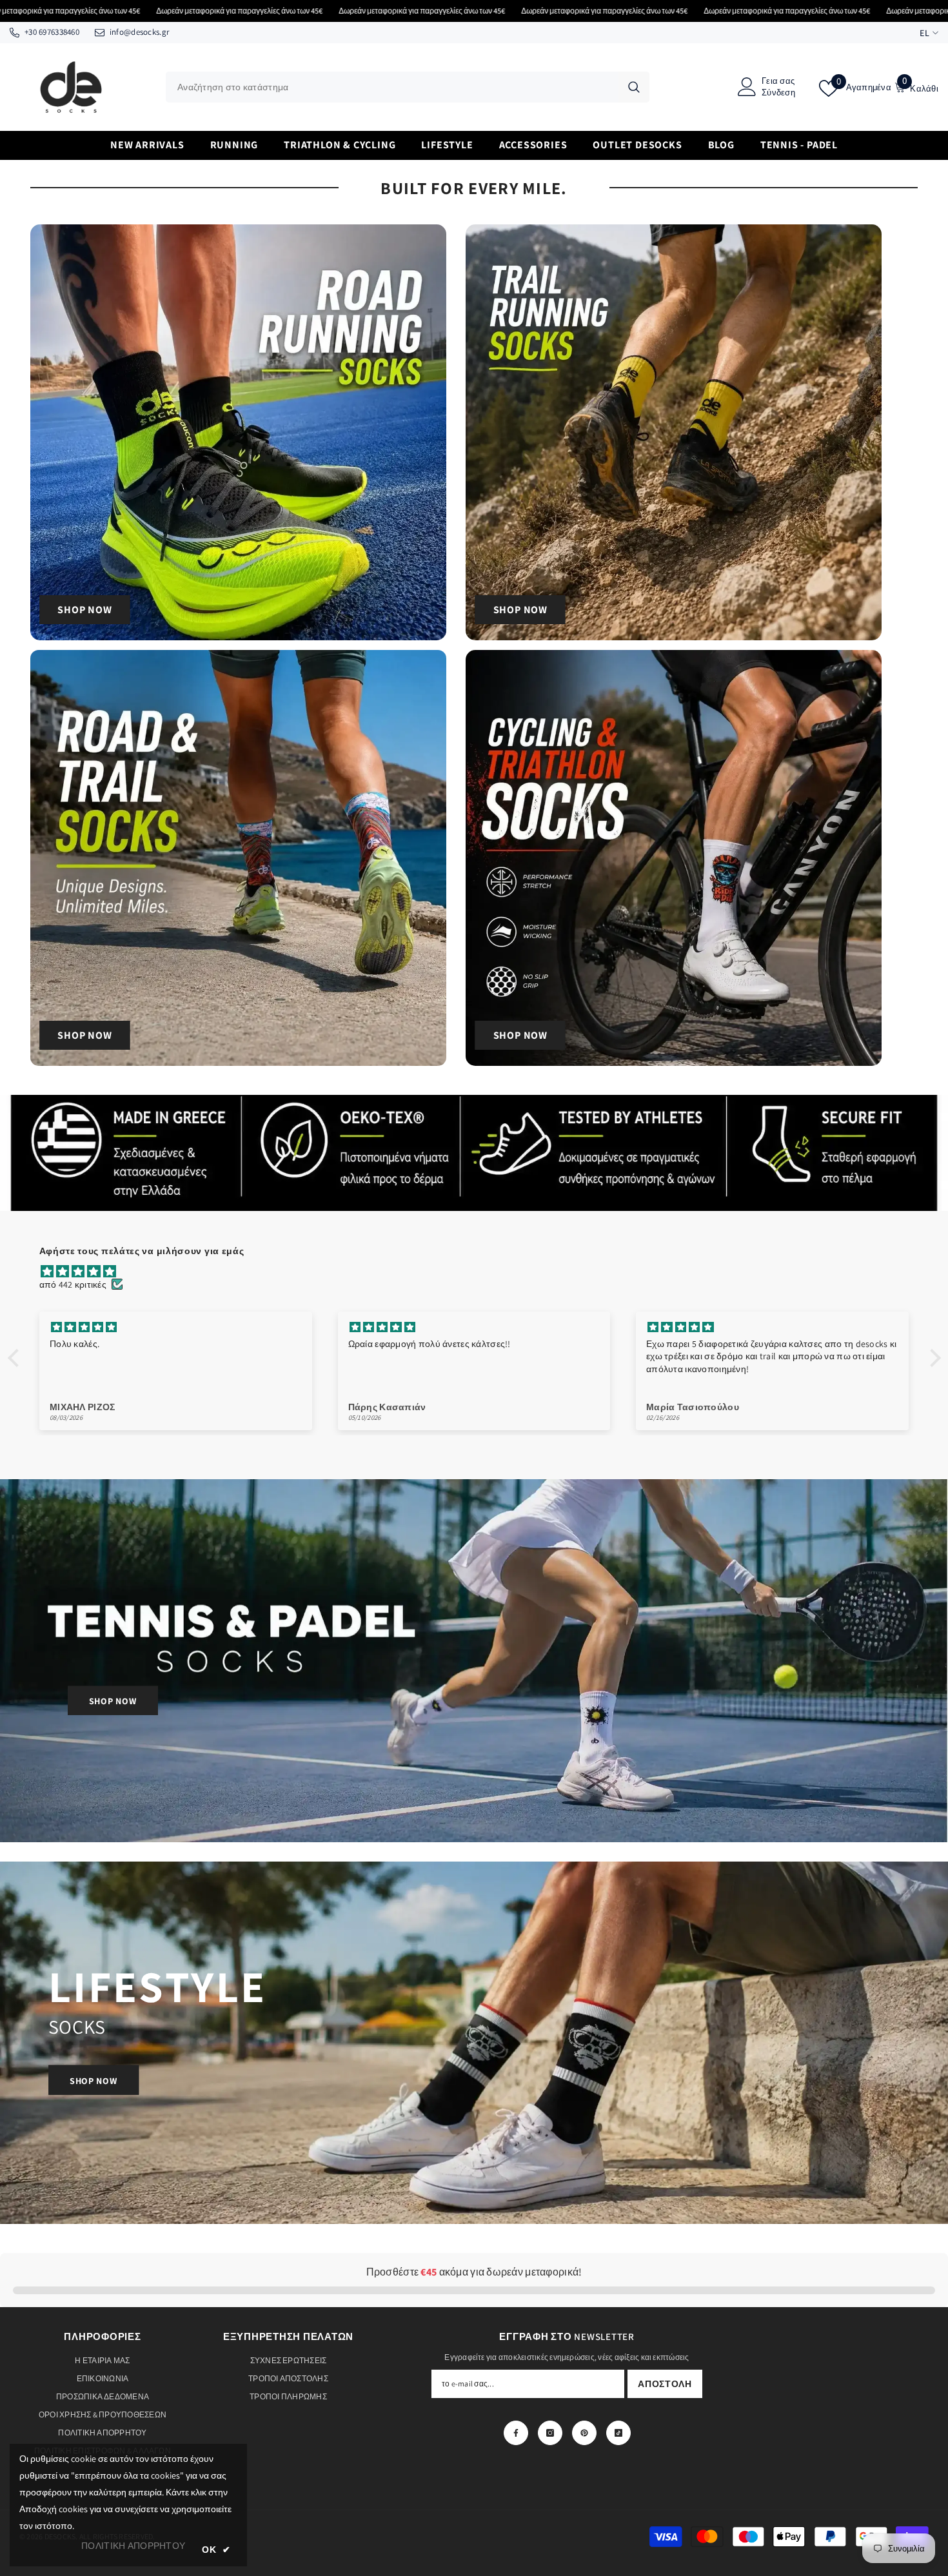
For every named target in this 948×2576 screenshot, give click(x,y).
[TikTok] (618, 2433)
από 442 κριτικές (73, 1284)
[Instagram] (550, 2433)
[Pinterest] (584, 2433)
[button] (16, 1358)
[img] (481, 1272)
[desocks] (474, 1661)
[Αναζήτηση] (408, 87)
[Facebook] (516, 2433)
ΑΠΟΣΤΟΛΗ (665, 2384)
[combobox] (392, 87)
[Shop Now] (238, 432)
